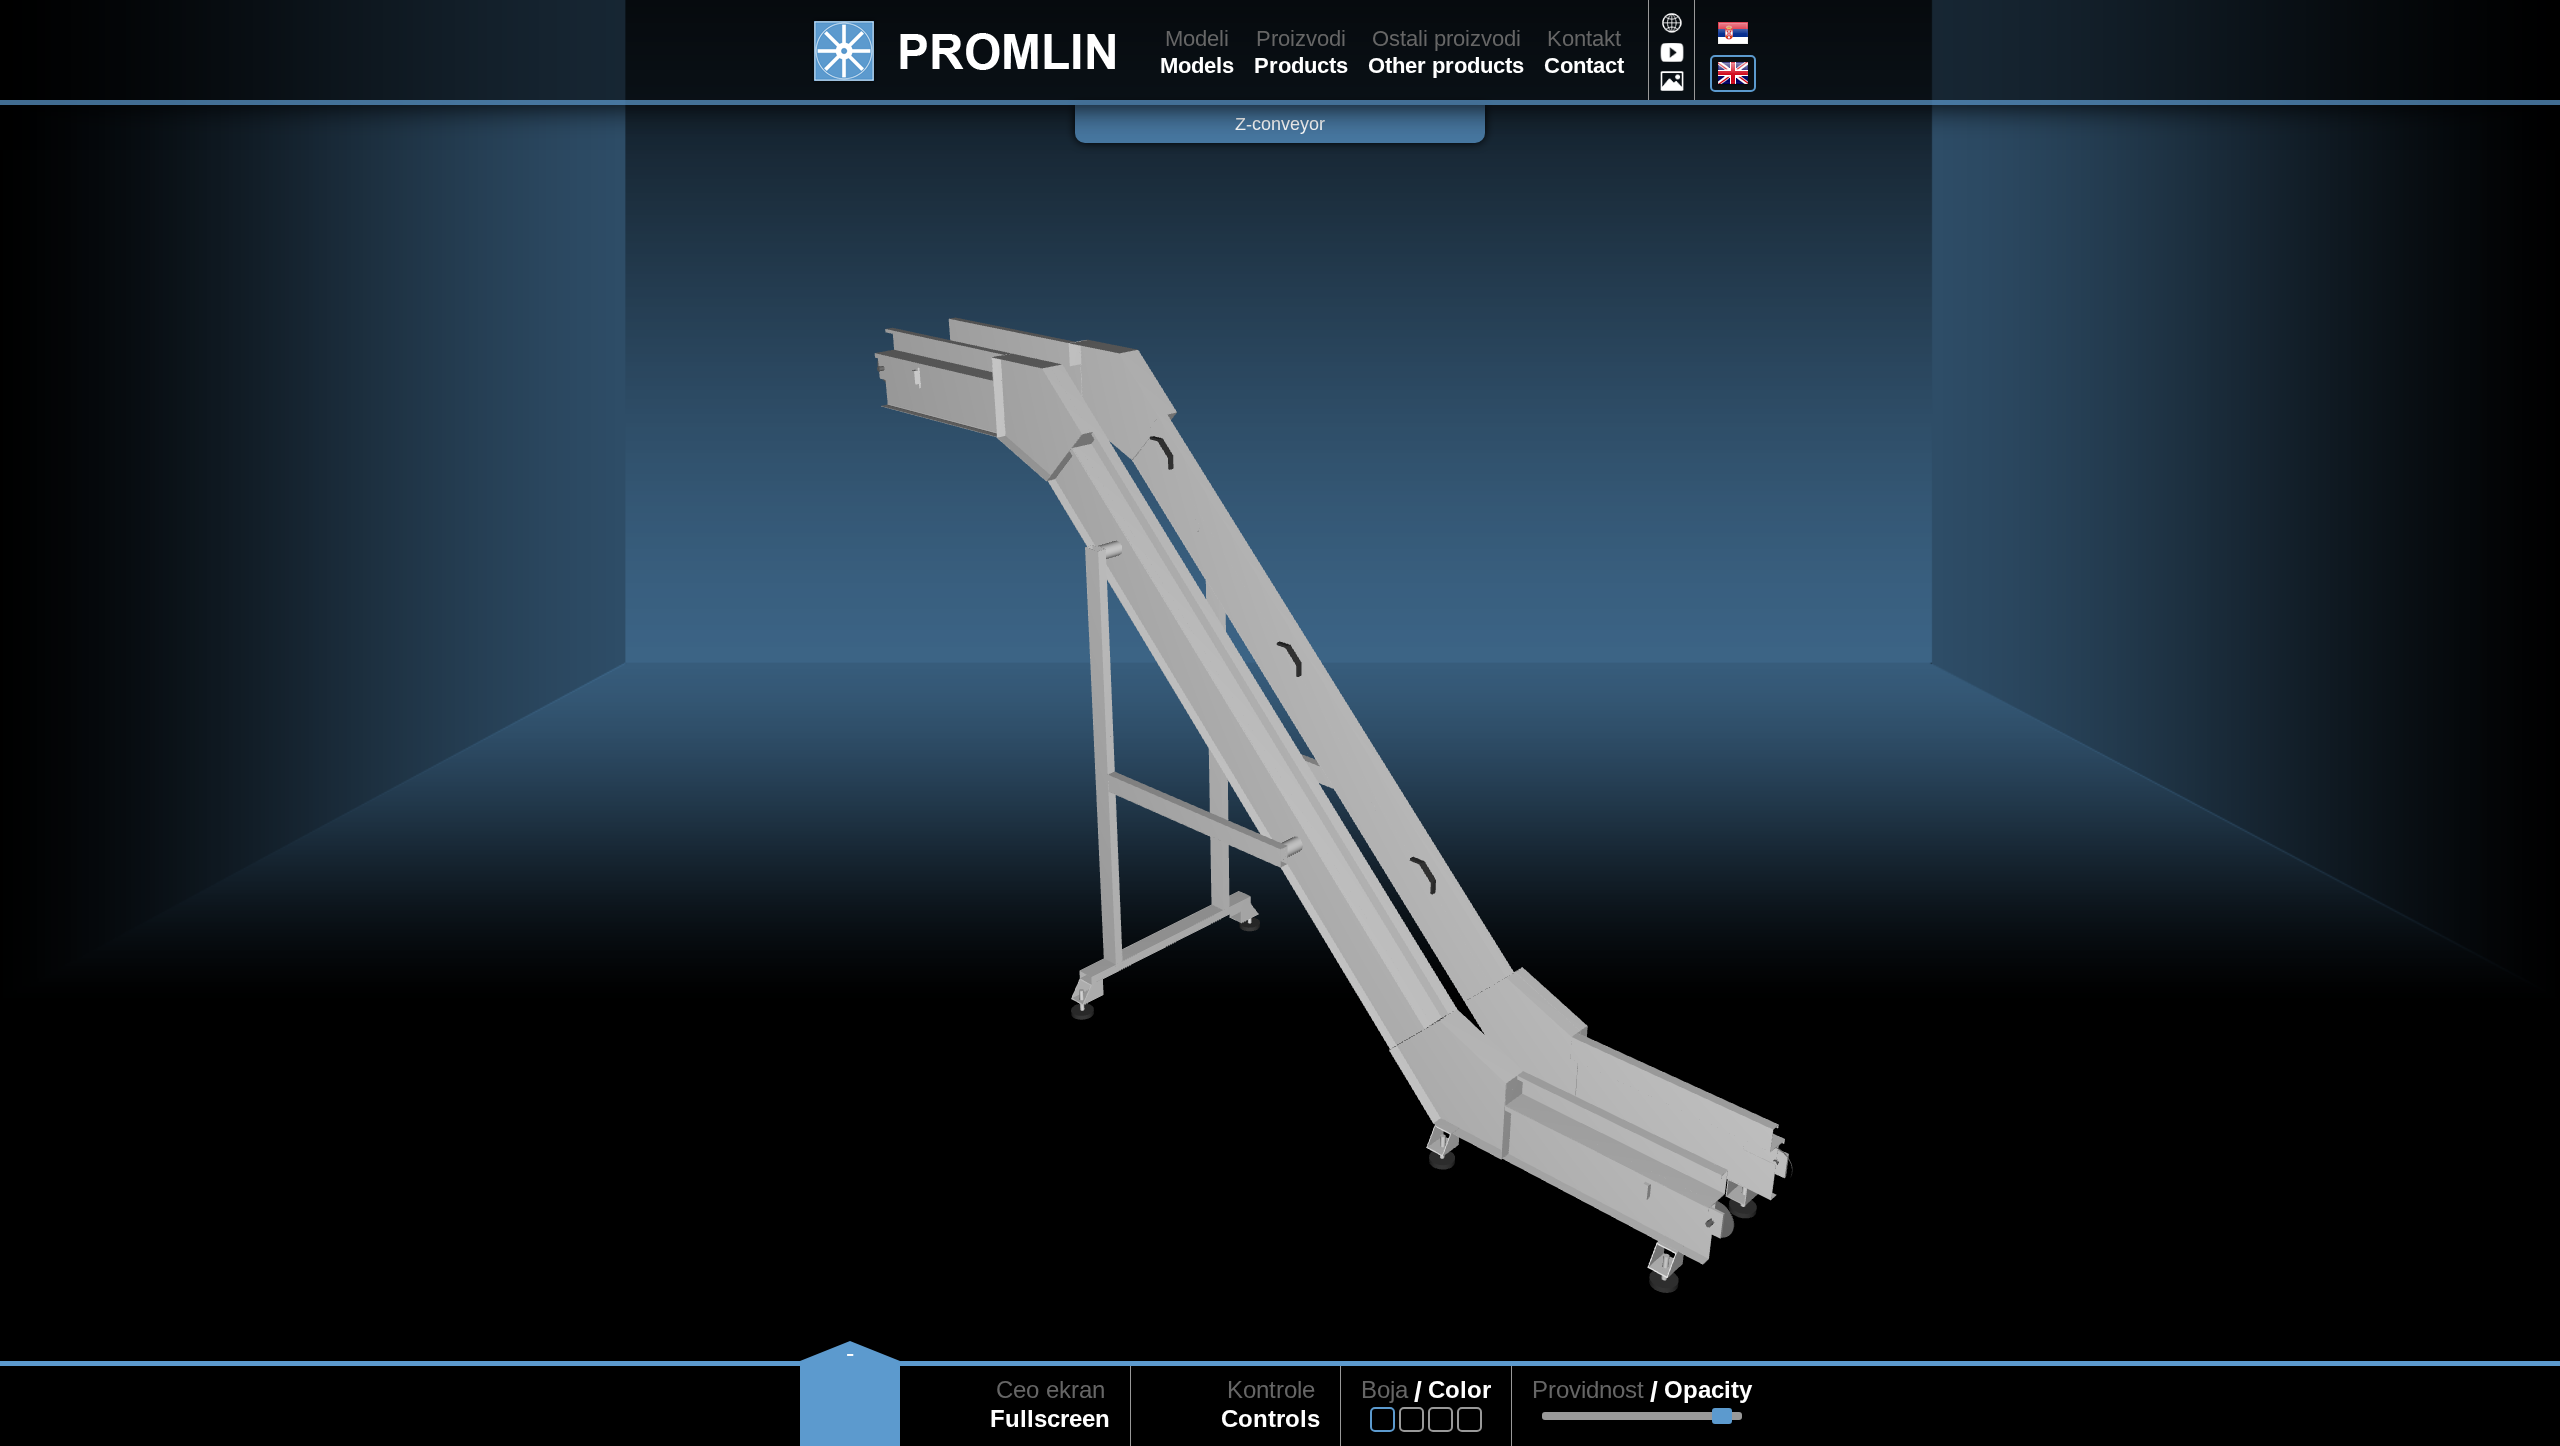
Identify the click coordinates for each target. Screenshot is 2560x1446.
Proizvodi (1301, 38)
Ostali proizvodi (1446, 38)
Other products (1446, 65)
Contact (1584, 65)
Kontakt (1584, 38)
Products (1301, 65)
